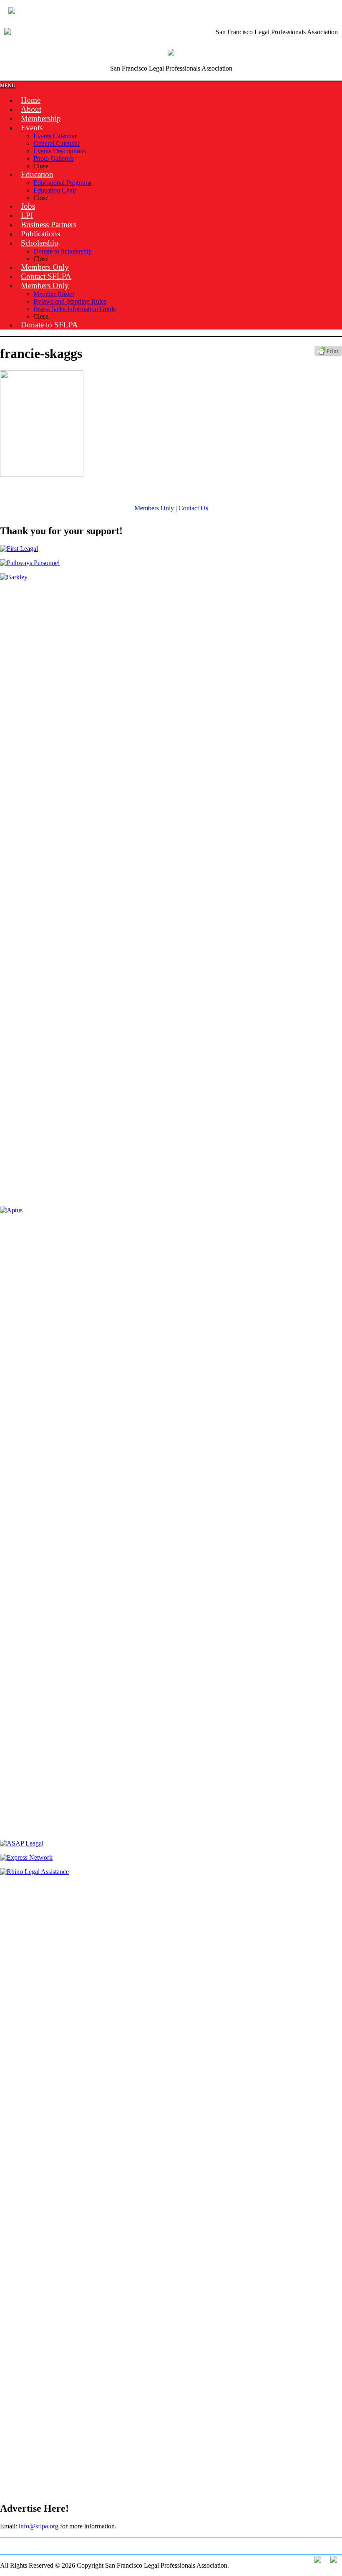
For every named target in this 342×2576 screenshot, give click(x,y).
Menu (8, 86)
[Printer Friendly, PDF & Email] (328, 354)
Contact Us (193, 508)
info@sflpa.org (39, 2526)
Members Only (154, 508)
